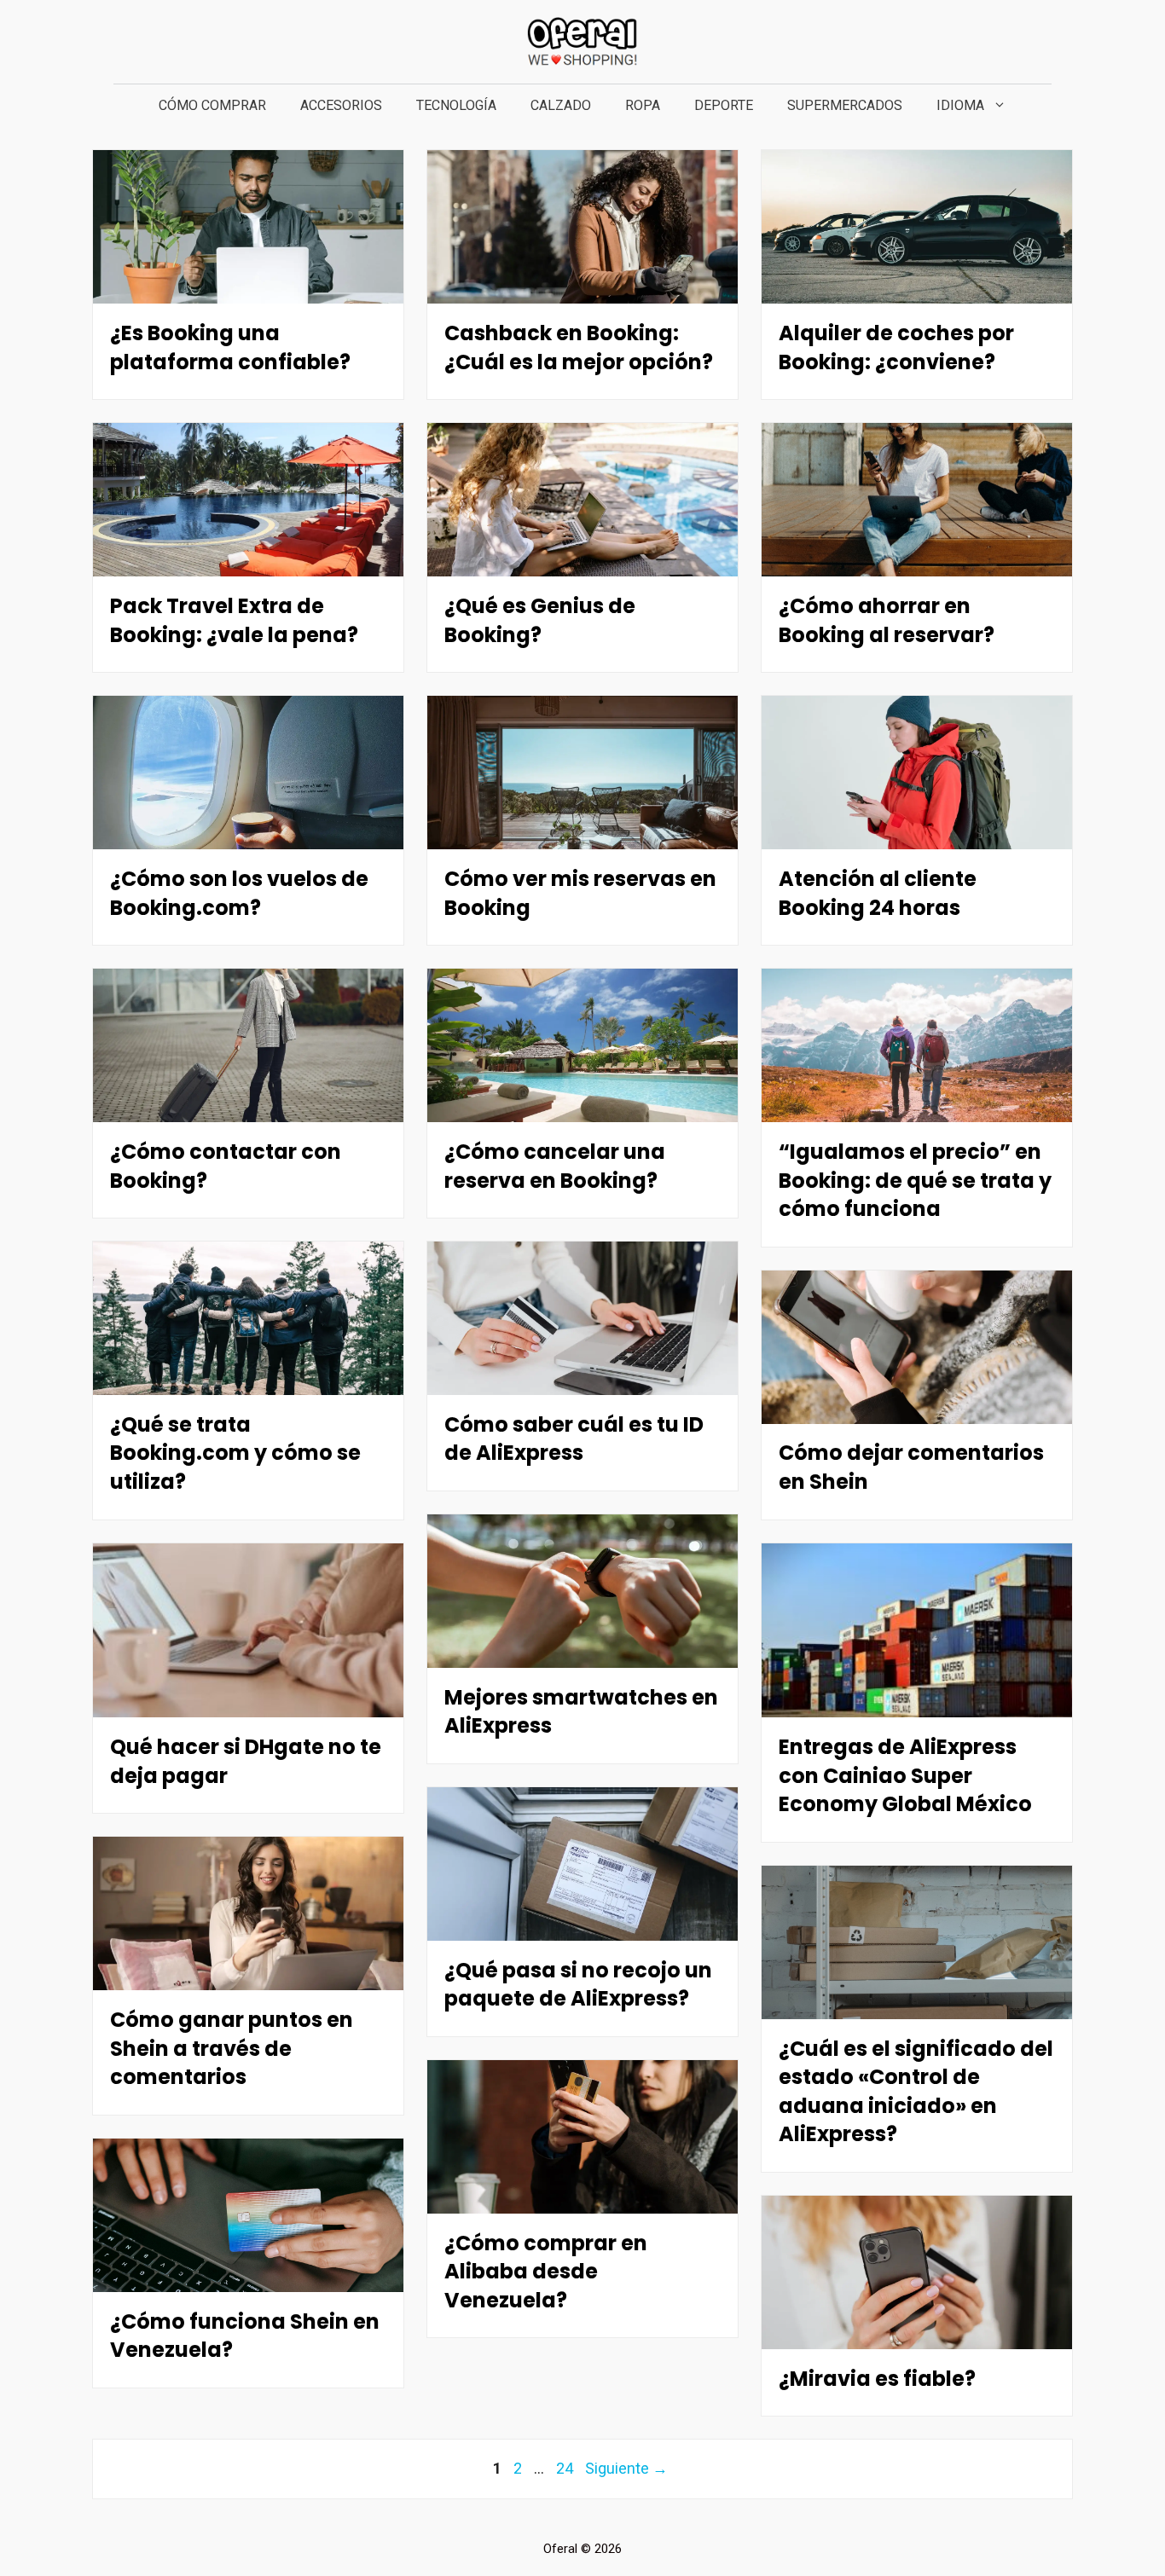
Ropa (643, 105)
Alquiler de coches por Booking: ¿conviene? (896, 347)
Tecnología (456, 105)
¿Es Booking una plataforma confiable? (230, 347)
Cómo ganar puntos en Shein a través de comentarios (232, 2048)
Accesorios (341, 105)
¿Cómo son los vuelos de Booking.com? (239, 893)
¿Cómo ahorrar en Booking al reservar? (887, 620)
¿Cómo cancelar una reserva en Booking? (555, 1166)
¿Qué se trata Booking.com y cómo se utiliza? (235, 1453)
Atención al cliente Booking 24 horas (878, 893)
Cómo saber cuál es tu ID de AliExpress (574, 1439)
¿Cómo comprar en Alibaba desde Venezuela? (546, 2272)
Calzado (561, 105)
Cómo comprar (212, 105)
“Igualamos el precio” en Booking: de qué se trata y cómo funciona (915, 1180)
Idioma (960, 105)
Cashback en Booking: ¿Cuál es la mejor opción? (579, 347)
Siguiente (626, 2468)
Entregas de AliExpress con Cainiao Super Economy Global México (905, 1775)
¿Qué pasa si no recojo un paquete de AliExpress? (578, 1984)
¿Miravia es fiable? (877, 2379)
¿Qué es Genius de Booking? (540, 620)
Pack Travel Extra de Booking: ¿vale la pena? (234, 620)
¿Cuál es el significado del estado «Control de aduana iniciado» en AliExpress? (916, 2091)
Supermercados (845, 105)
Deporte (724, 105)
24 (566, 2468)
